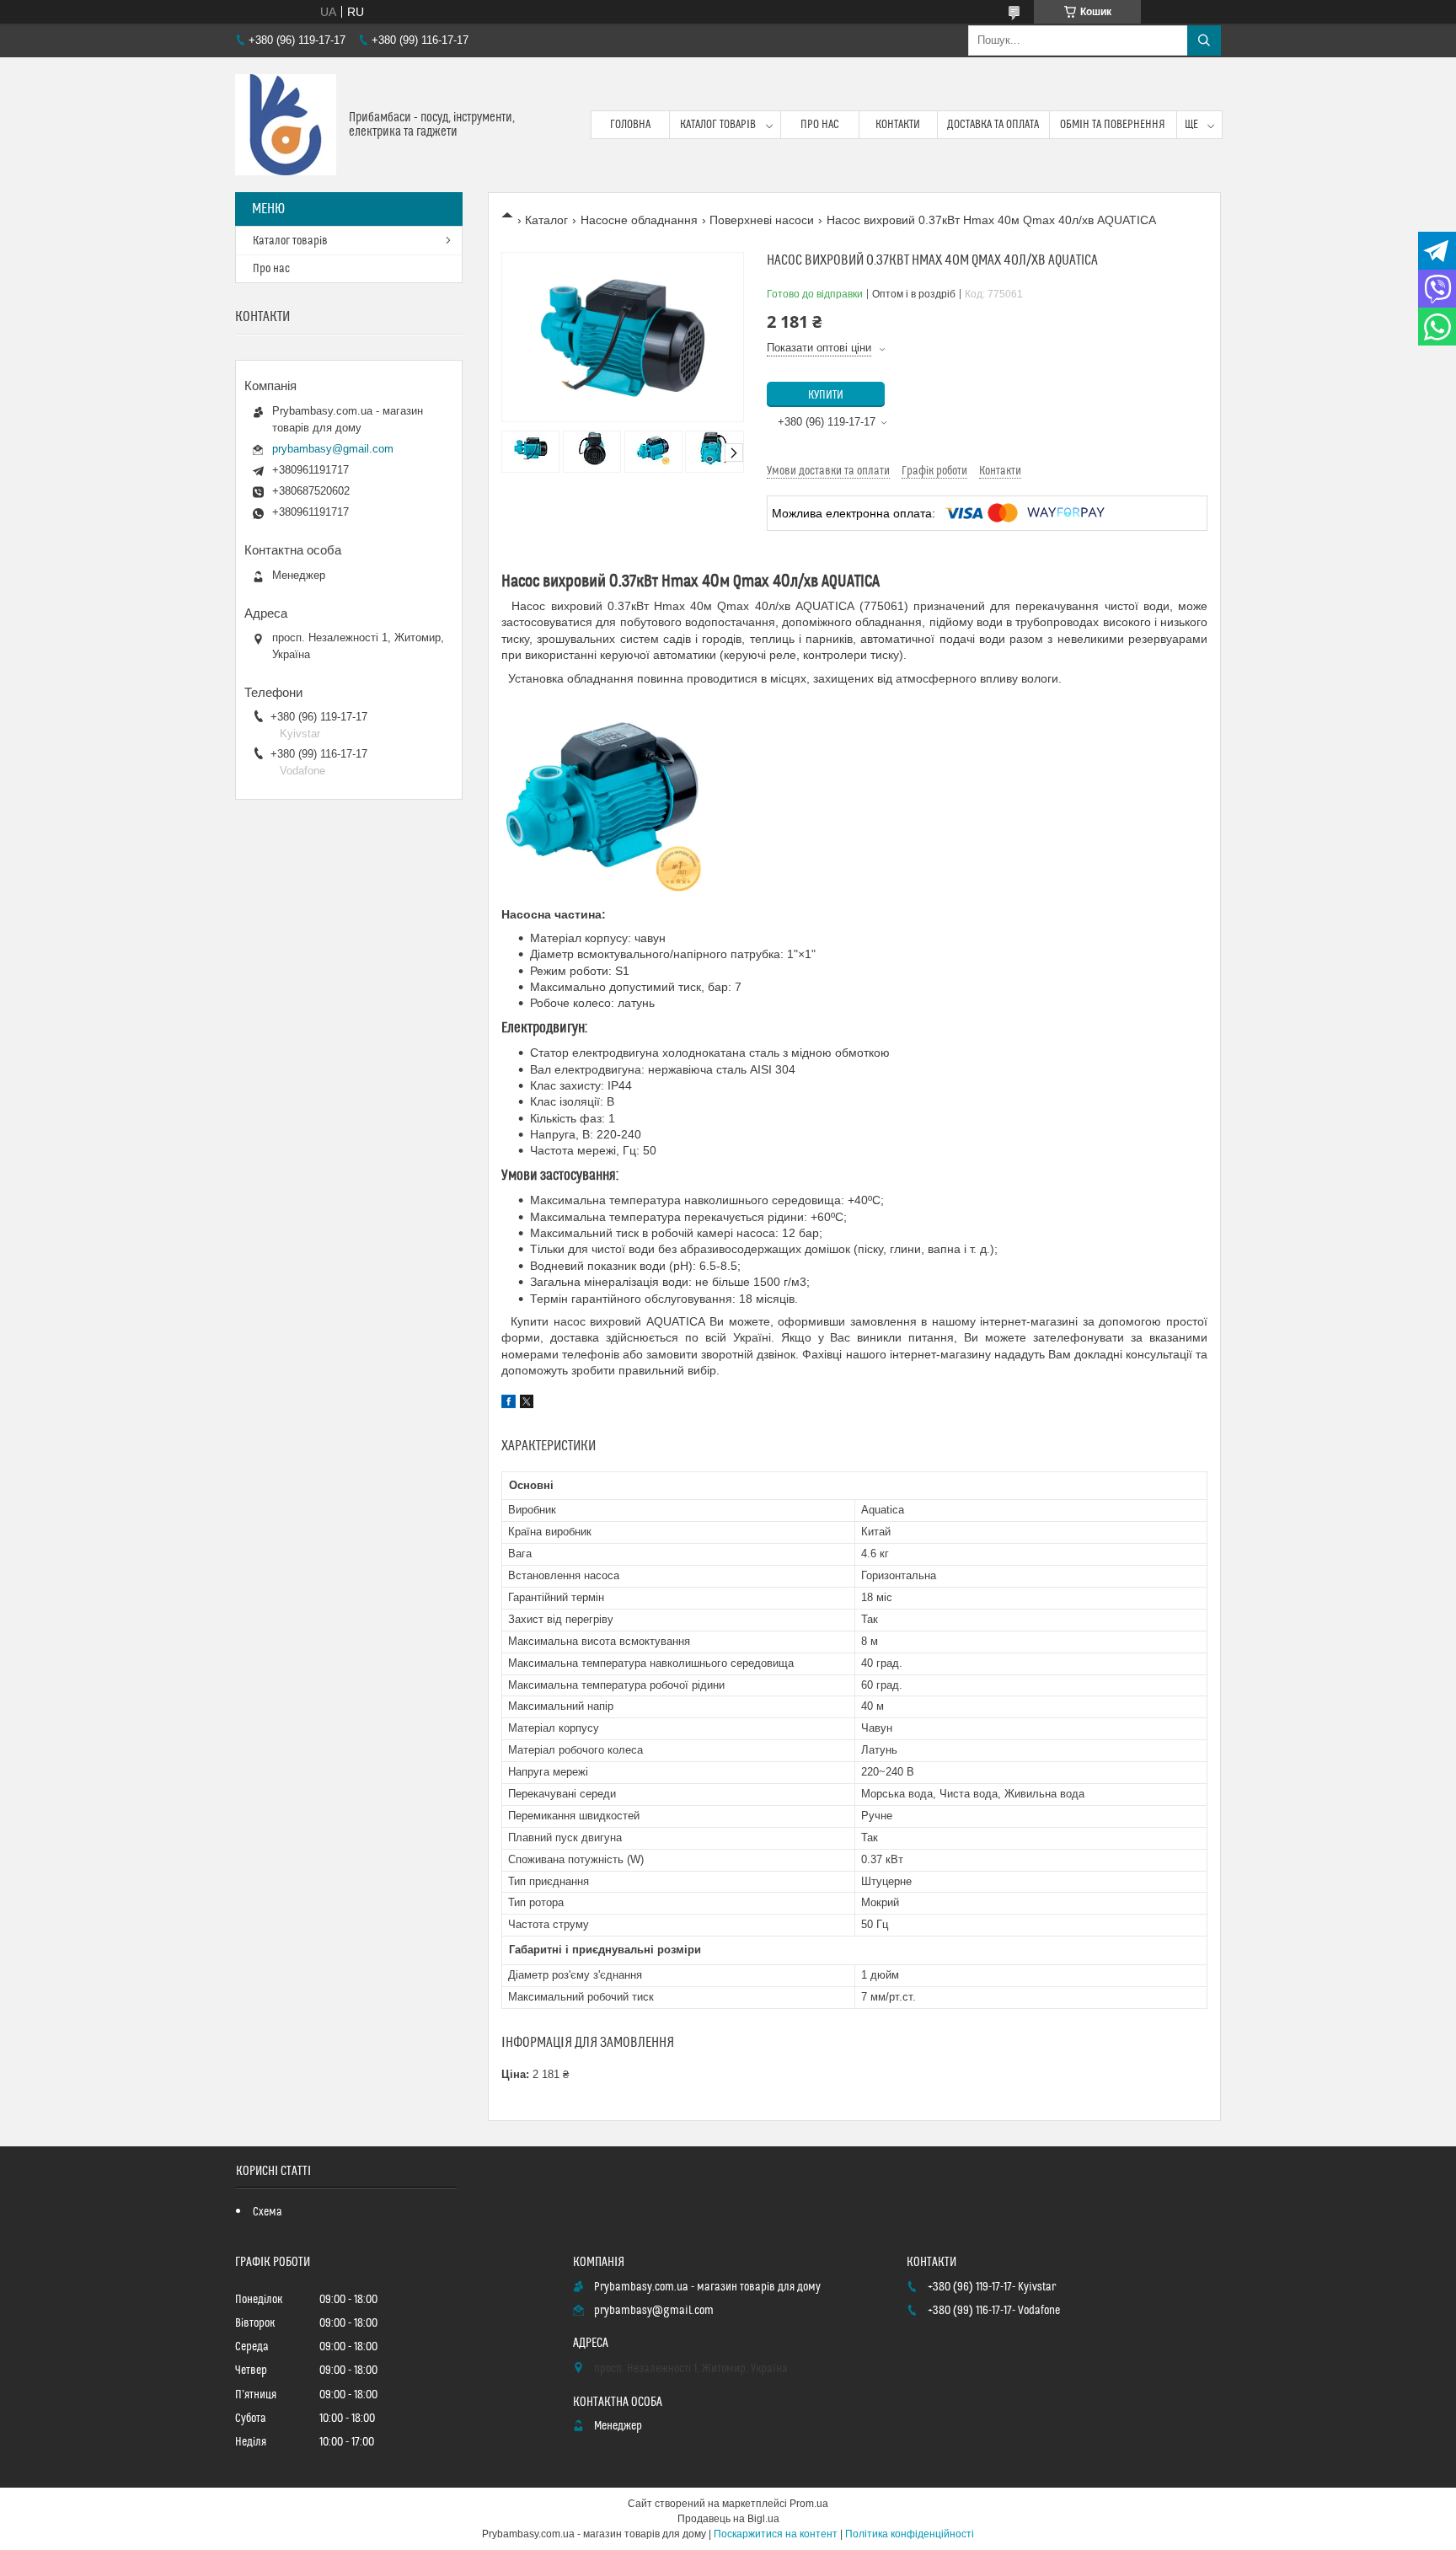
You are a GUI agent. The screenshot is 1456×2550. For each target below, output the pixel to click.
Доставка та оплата (993, 125)
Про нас (820, 125)
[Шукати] (1204, 40)
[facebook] (509, 1404)
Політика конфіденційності (910, 2534)
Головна (630, 125)
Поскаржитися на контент (776, 2534)
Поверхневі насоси (762, 220)
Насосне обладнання (639, 220)
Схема (268, 2212)
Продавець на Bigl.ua (728, 2519)
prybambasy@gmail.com (333, 449)
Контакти (898, 125)
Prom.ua (809, 2504)
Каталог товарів (718, 125)
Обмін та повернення (1113, 125)
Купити (826, 395)
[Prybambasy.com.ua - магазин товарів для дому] (286, 125)
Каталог (546, 220)
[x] (527, 1404)
